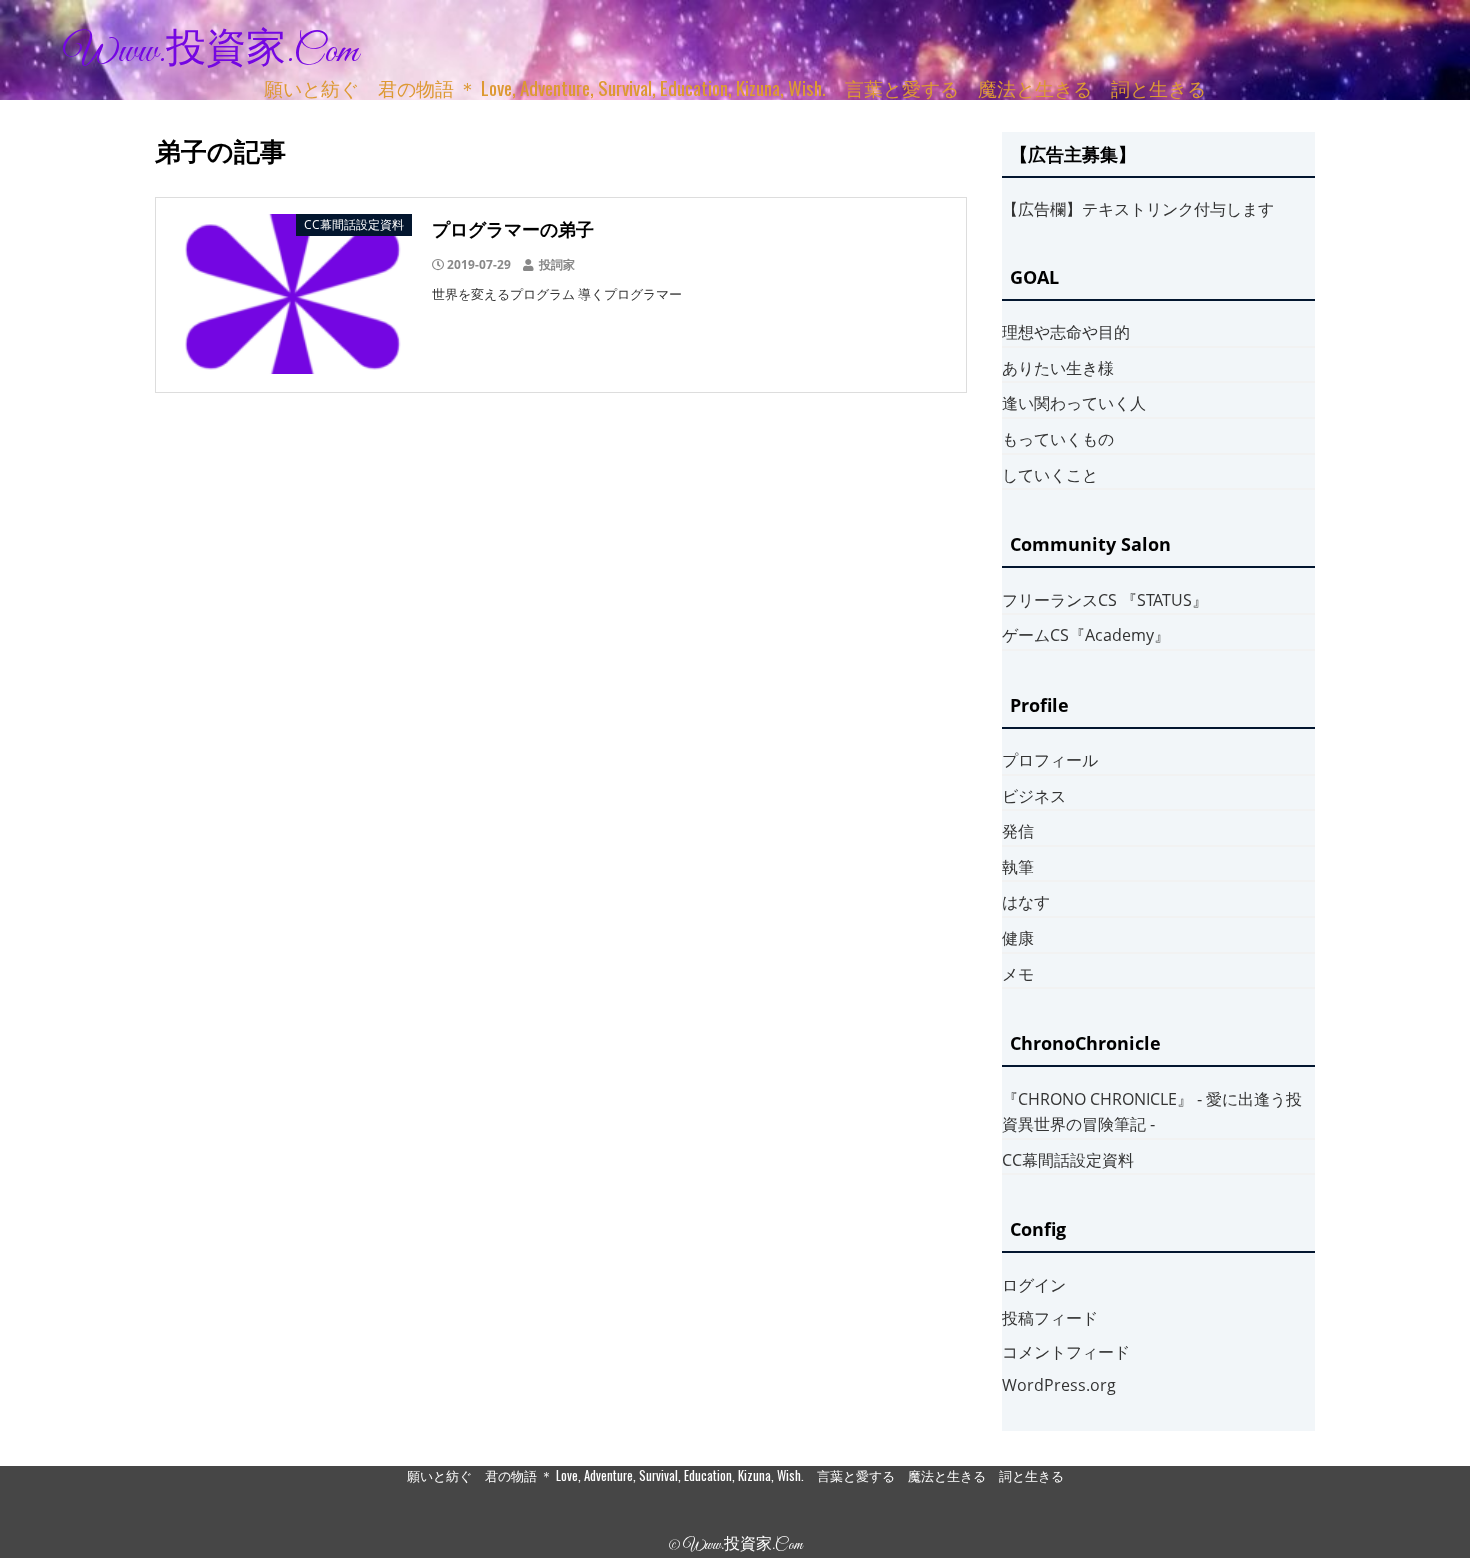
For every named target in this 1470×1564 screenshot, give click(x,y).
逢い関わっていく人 (1074, 403)
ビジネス (1034, 796)
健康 (1018, 938)
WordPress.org (1059, 1385)
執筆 (1018, 867)
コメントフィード (1066, 1352)
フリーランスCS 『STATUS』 (1105, 600)
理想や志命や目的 (1066, 332)
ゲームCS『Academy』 (1086, 635)
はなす (1026, 902)
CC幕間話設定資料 (1068, 1160)
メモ (1018, 974)
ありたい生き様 (1058, 368)
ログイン (1034, 1285)
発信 (1018, 831)
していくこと (1050, 475)
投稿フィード (1050, 1318)
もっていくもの (1058, 439)
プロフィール (1050, 760)
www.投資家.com (211, 52)
